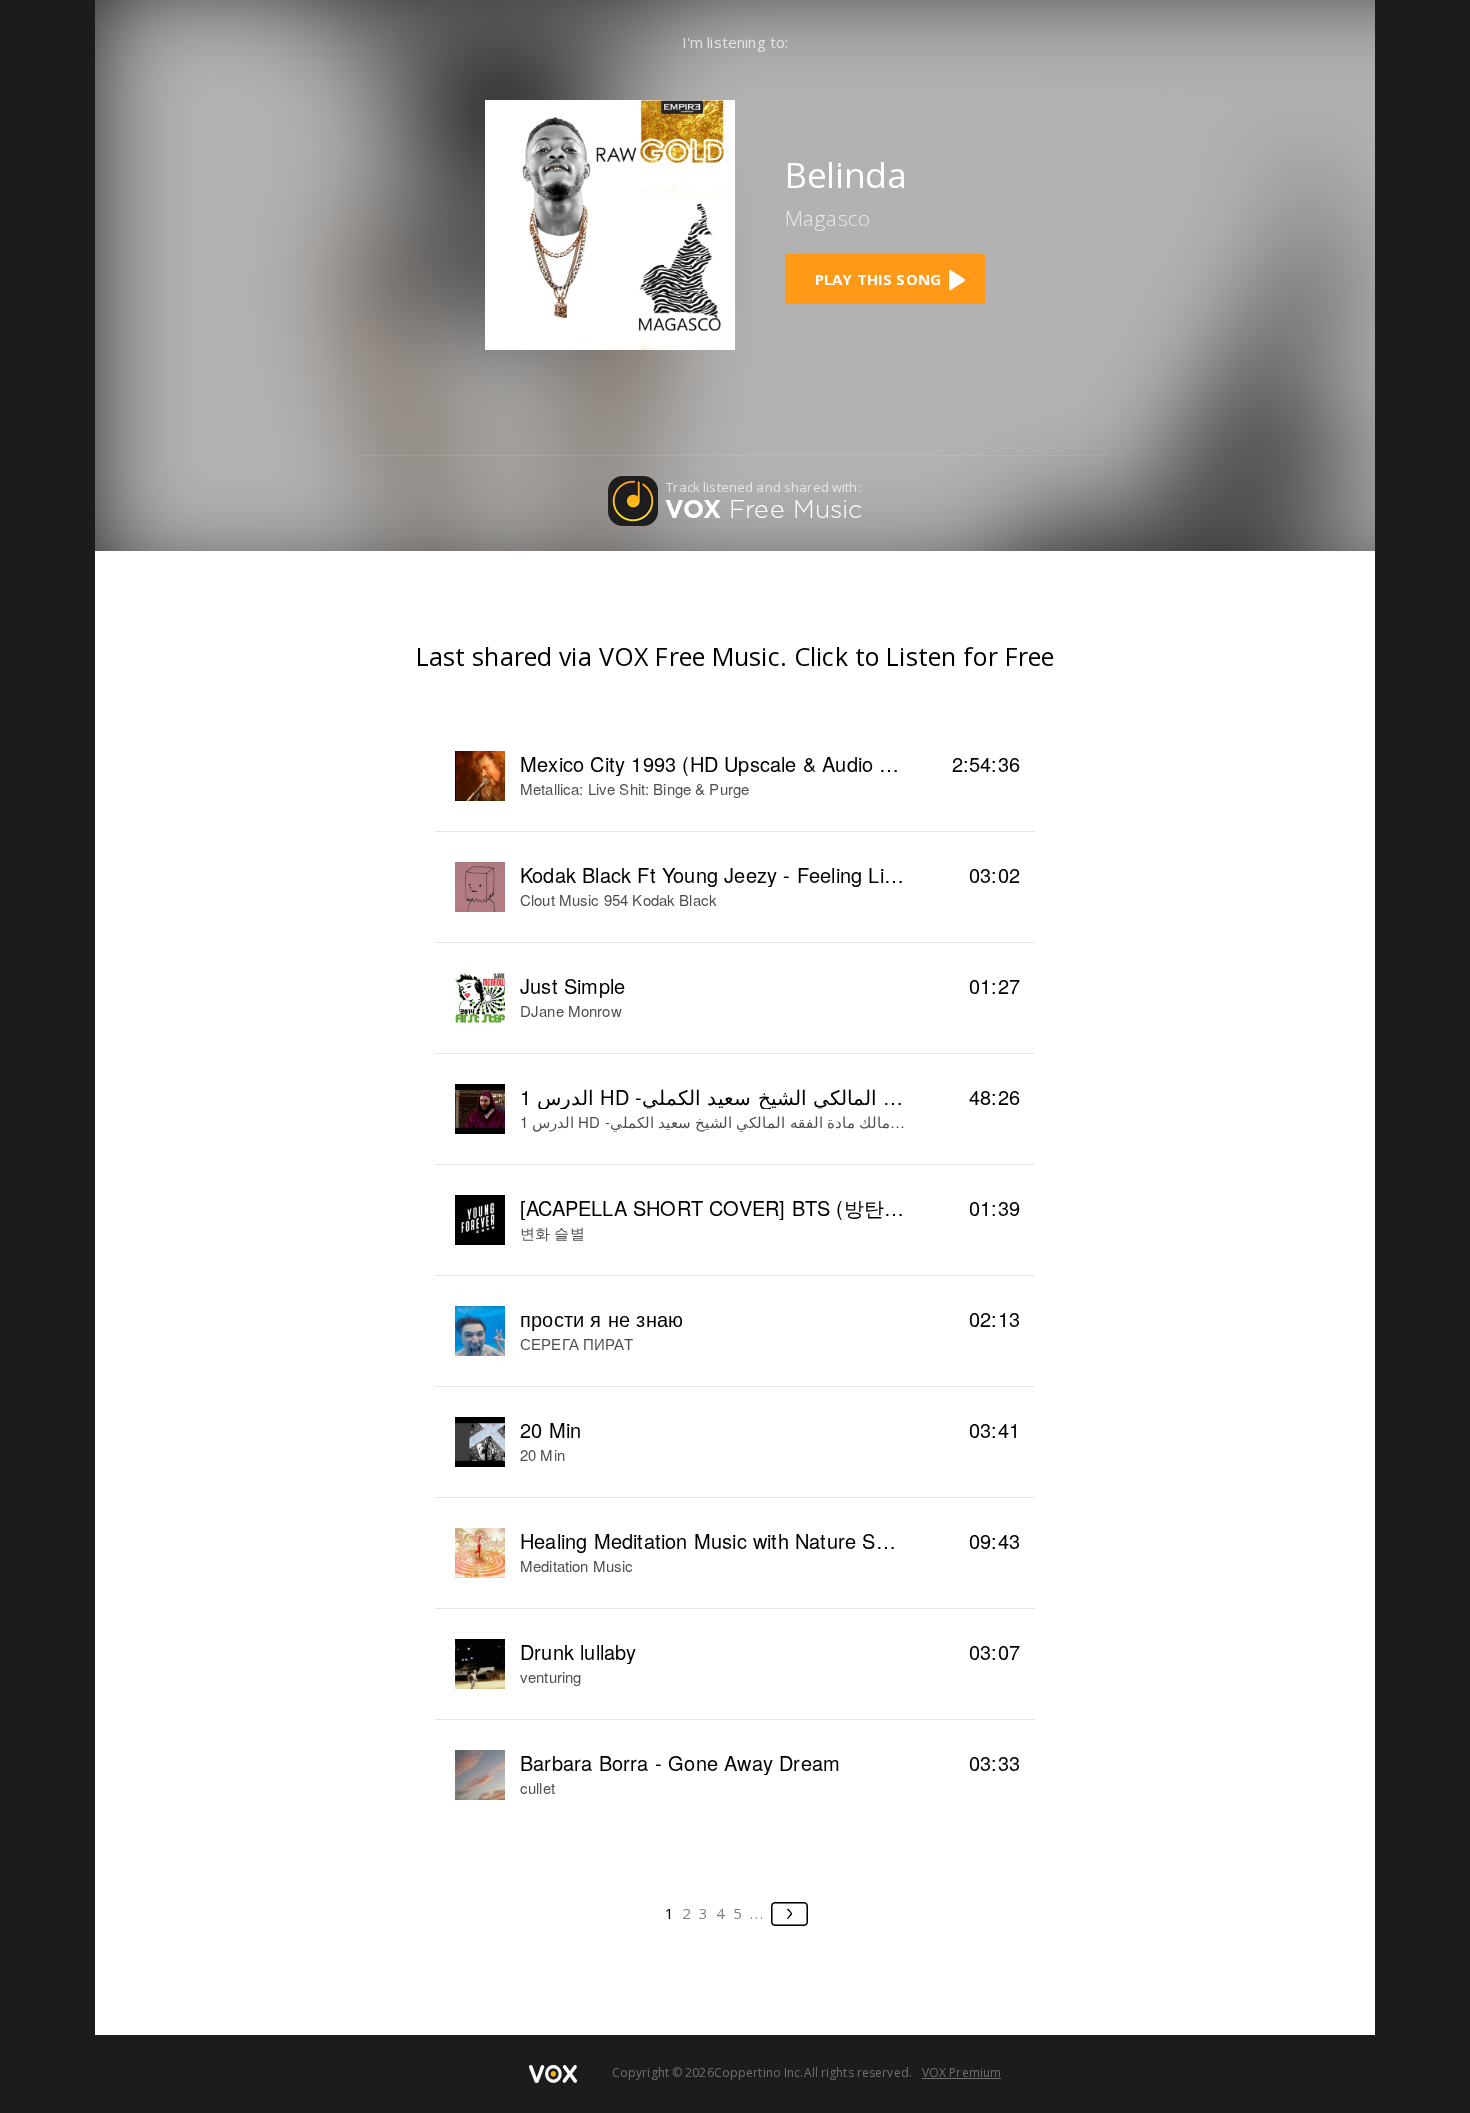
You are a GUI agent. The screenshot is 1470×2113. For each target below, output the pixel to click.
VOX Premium (961, 2072)
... (757, 1913)
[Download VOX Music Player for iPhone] (610, 223)
